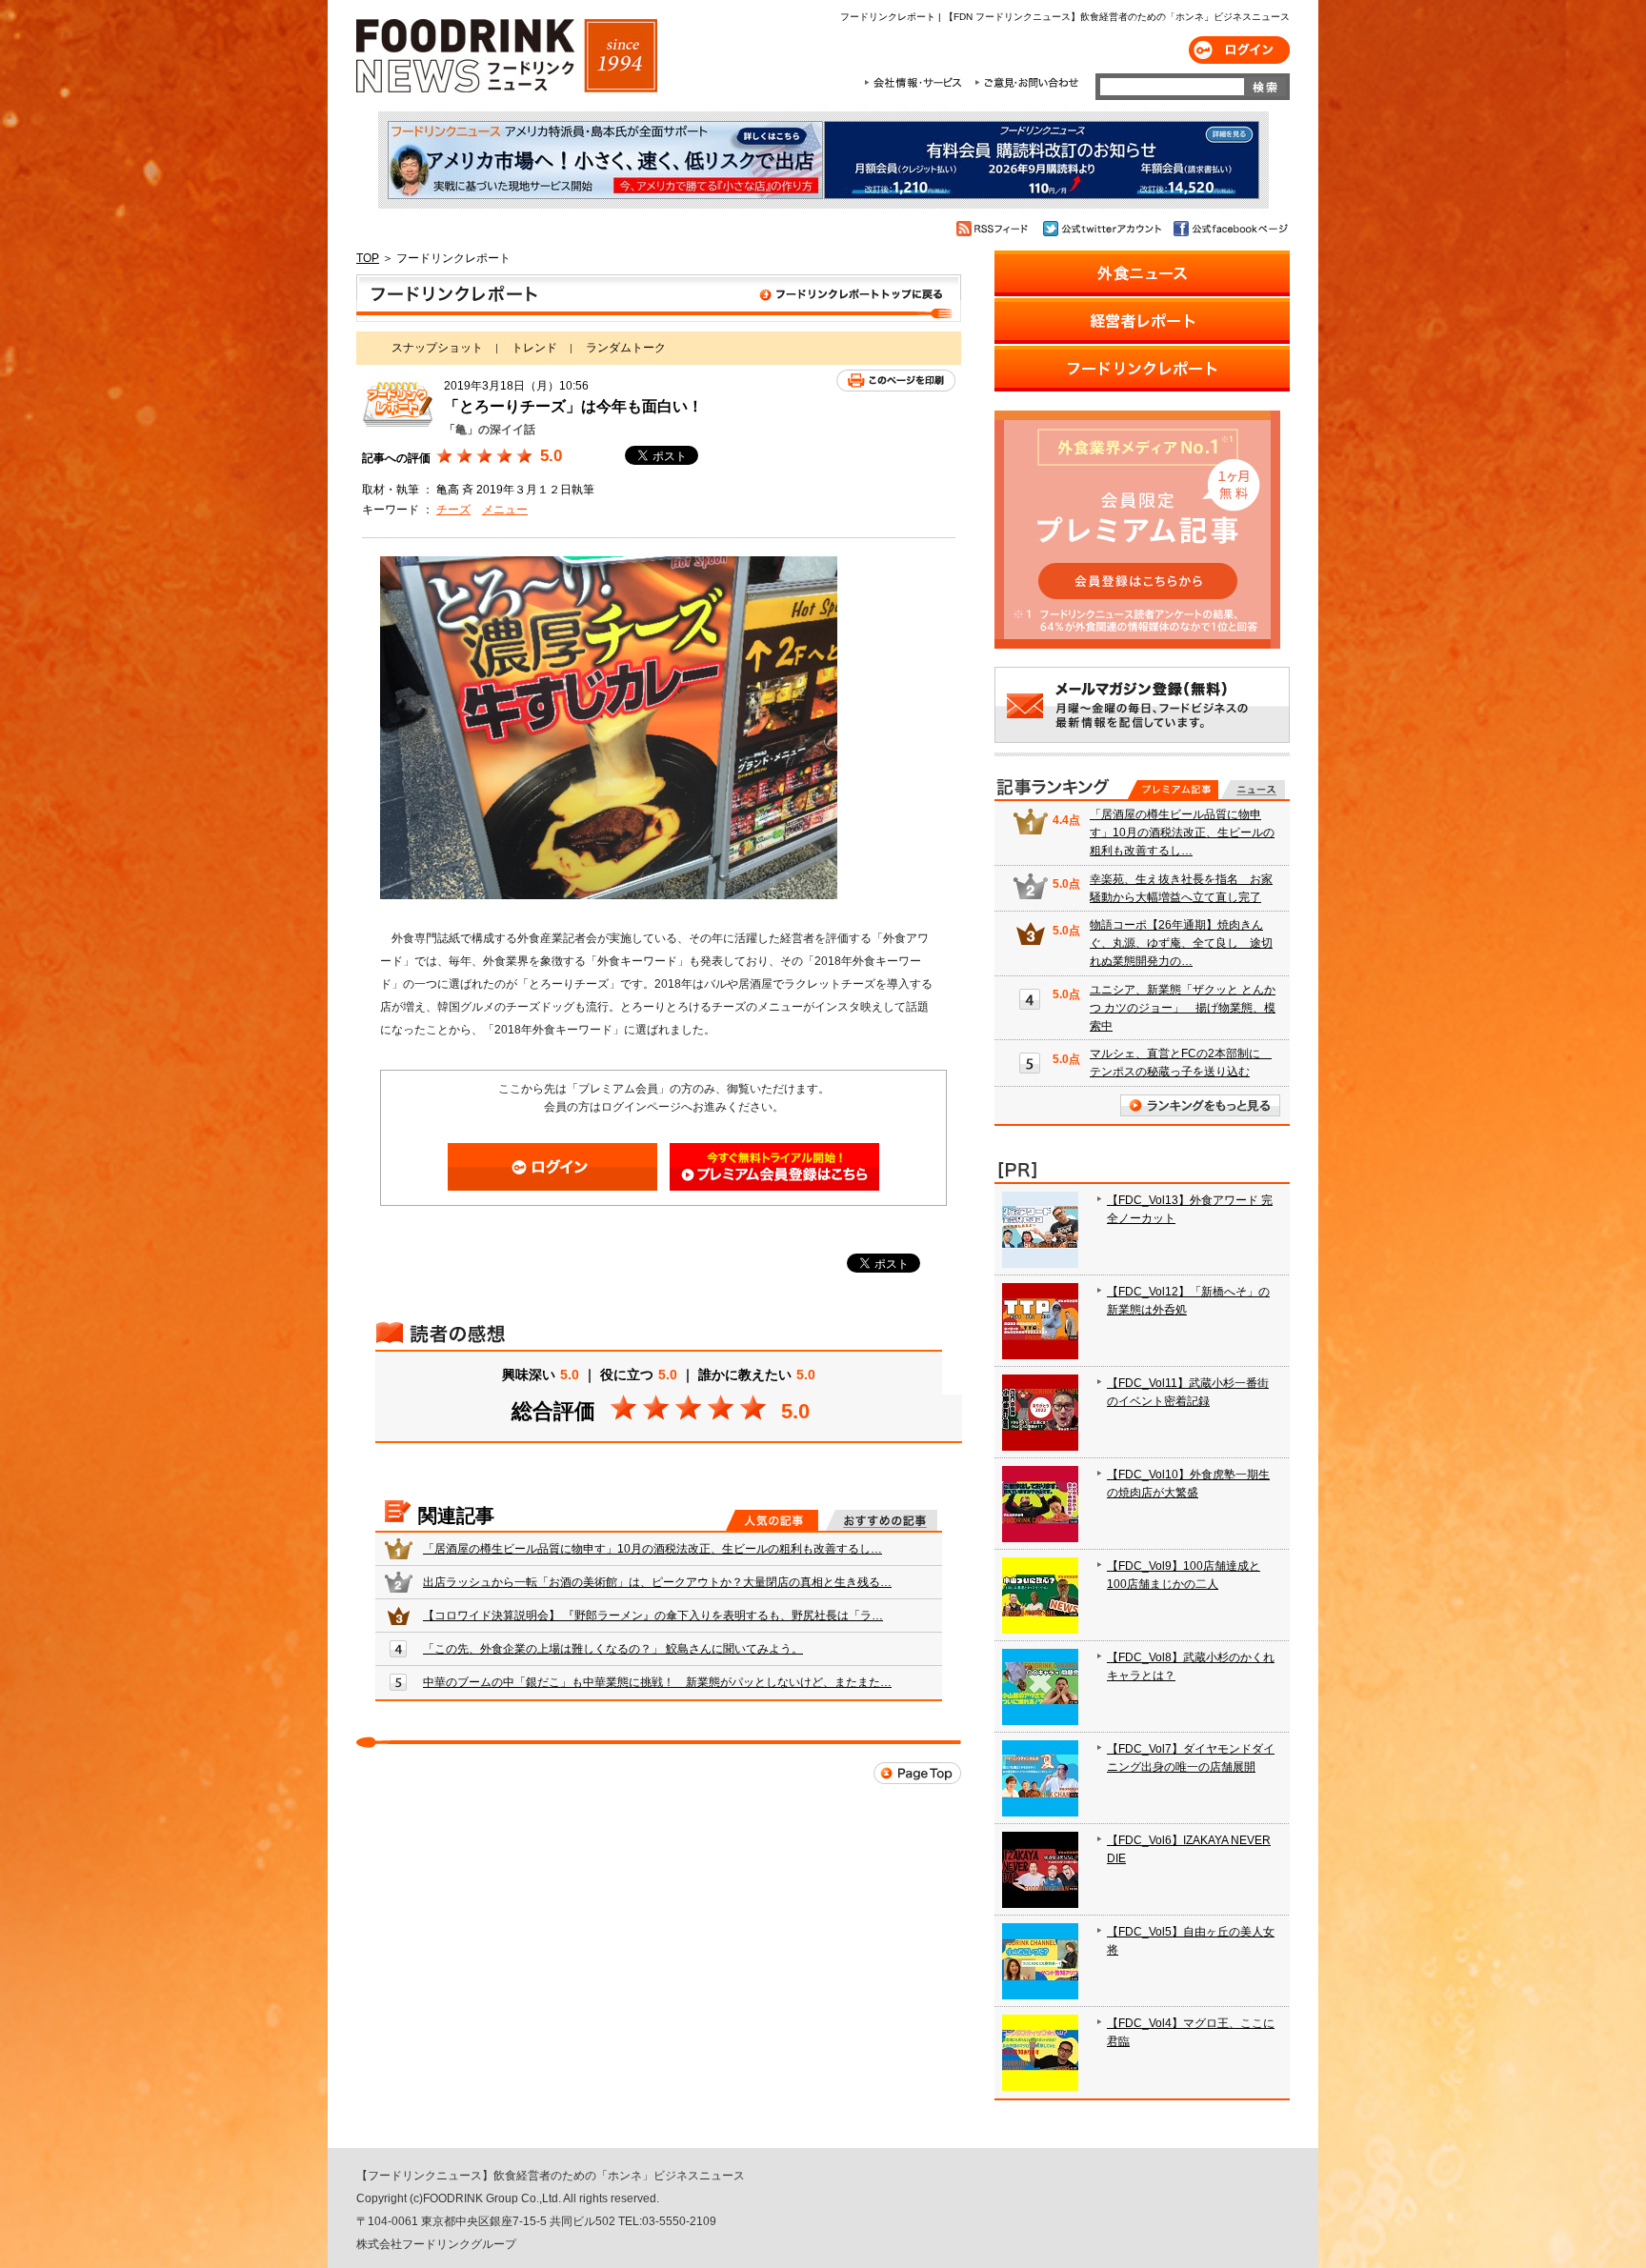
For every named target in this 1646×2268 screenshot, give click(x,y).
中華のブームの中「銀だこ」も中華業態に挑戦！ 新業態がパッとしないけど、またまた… (657, 1682)
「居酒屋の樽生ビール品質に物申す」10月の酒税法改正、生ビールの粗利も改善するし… (652, 1549)
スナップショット (437, 348)
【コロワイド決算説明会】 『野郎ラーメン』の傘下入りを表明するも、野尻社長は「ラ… (653, 1616)
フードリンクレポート (659, 298)
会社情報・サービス (916, 83)
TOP (368, 258)
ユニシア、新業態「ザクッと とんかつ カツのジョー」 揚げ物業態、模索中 (1183, 1008)
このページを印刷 (896, 381)
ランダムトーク (626, 348)
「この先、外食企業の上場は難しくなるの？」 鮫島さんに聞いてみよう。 (613, 1649)
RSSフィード (995, 229)
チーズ (453, 510)
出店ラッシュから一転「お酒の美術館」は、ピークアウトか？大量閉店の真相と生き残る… (657, 1582)
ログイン (1239, 50)
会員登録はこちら (774, 1167)
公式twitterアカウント (1104, 229)
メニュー (505, 510)
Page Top (917, 1773)
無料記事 (1253, 790)
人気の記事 (772, 1520)
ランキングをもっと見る (1200, 1105)
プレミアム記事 (1173, 790)
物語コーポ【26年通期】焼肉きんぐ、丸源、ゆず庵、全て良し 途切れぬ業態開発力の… (1181, 943)
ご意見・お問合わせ (1026, 83)
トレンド (534, 348)
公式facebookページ (1229, 229)
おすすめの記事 (882, 1520)
